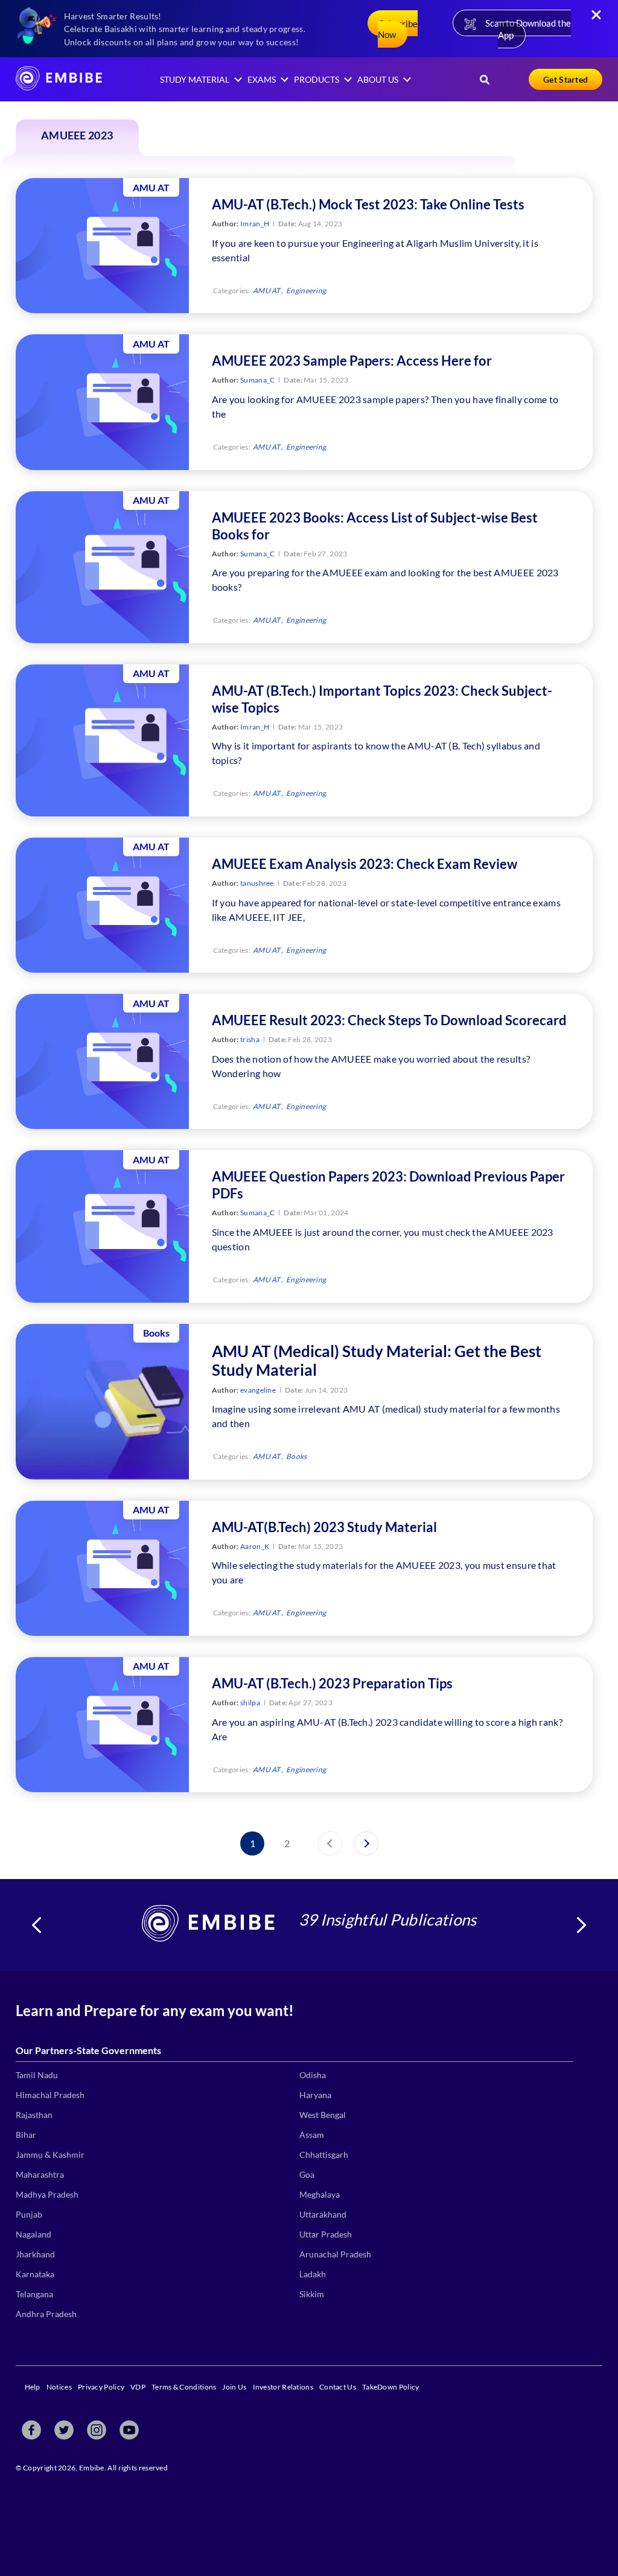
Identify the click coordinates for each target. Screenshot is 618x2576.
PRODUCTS (317, 79)
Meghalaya (320, 2194)
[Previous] (330, 1843)
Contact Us (338, 2387)
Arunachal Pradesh (335, 2254)
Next (581, 1925)
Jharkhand (35, 2254)
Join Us (234, 2387)
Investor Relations (283, 2387)
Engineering (306, 291)
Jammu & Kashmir (50, 2155)
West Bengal (323, 2115)
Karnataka (35, 2274)
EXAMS (262, 79)
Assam (312, 2135)
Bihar (26, 2135)
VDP (138, 2387)
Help (33, 2387)
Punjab (29, 2214)
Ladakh (313, 2274)
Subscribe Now (398, 29)
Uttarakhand (323, 2214)
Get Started (565, 79)
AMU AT (267, 291)
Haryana (315, 2095)
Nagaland (33, 2234)
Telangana (34, 2294)
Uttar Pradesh (326, 2234)
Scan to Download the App (528, 29)
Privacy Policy (101, 2387)
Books (297, 1456)
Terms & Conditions (184, 2387)
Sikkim (312, 2294)
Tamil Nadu (37, 2075)
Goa (307, 2174)
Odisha (313, 2075)
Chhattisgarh (324, 2155)
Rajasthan (34, 2115)
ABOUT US (378, 79)
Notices (59, 2387)
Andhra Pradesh (46, 2314)
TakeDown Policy (391, 2387)
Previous (37, 1925)
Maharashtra (40, 2174)
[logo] (59, 87)
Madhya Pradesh (47, 2194)
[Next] (366, 1843)
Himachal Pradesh (50, 2095)
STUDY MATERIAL (195, 79)
